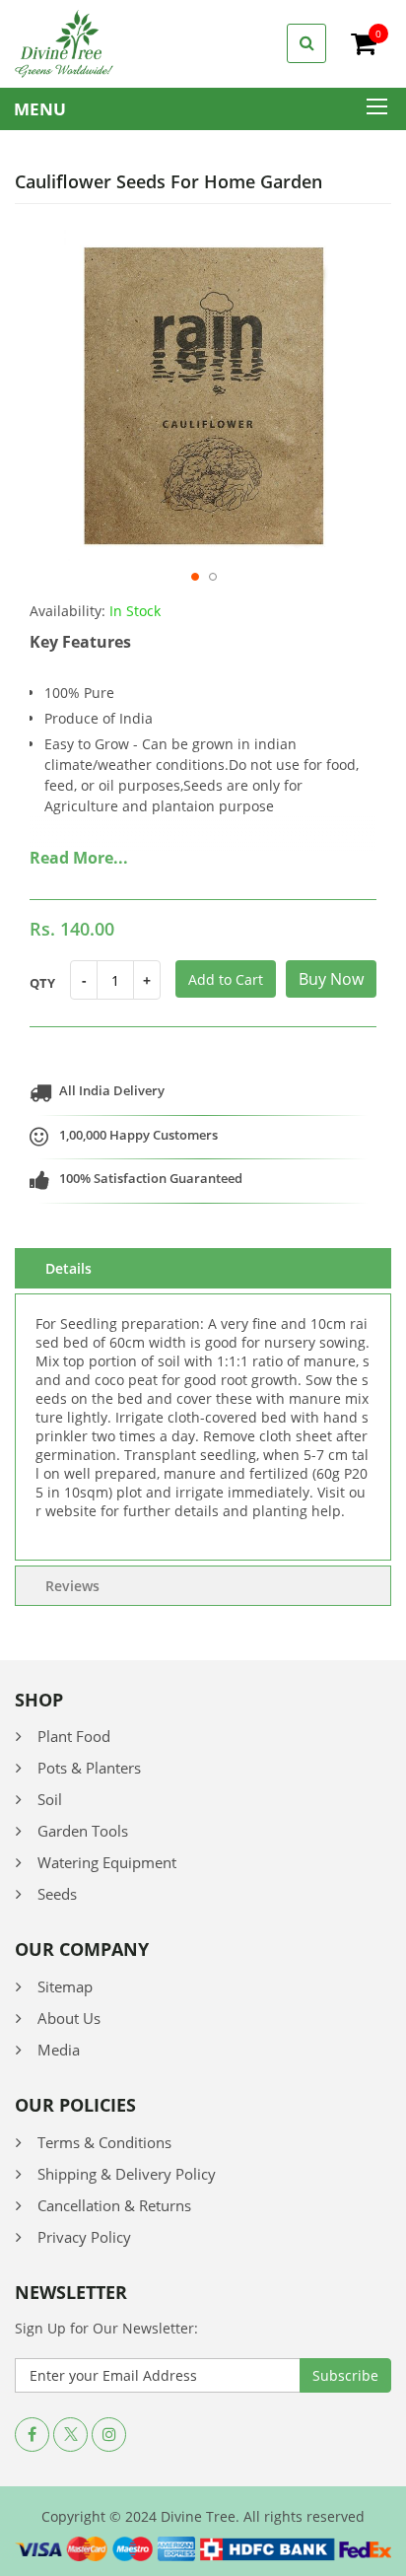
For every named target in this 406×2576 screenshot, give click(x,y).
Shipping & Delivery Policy (127, 2174)
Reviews (72, 1586)
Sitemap (65, 1986)
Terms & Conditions (104, 2142)
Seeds (57, 1894)
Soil (50, 1799)
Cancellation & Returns (114, 2205)
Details (68, 1268)
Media (59, 2050)
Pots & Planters (89, 1768)
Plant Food (74, 1736)
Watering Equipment (107, 1862)
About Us (69, 2018)
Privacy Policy (84, 2237)
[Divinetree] (64, 42)
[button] (194, 586)
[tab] (203, 1268)
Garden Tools (83, 1831)
